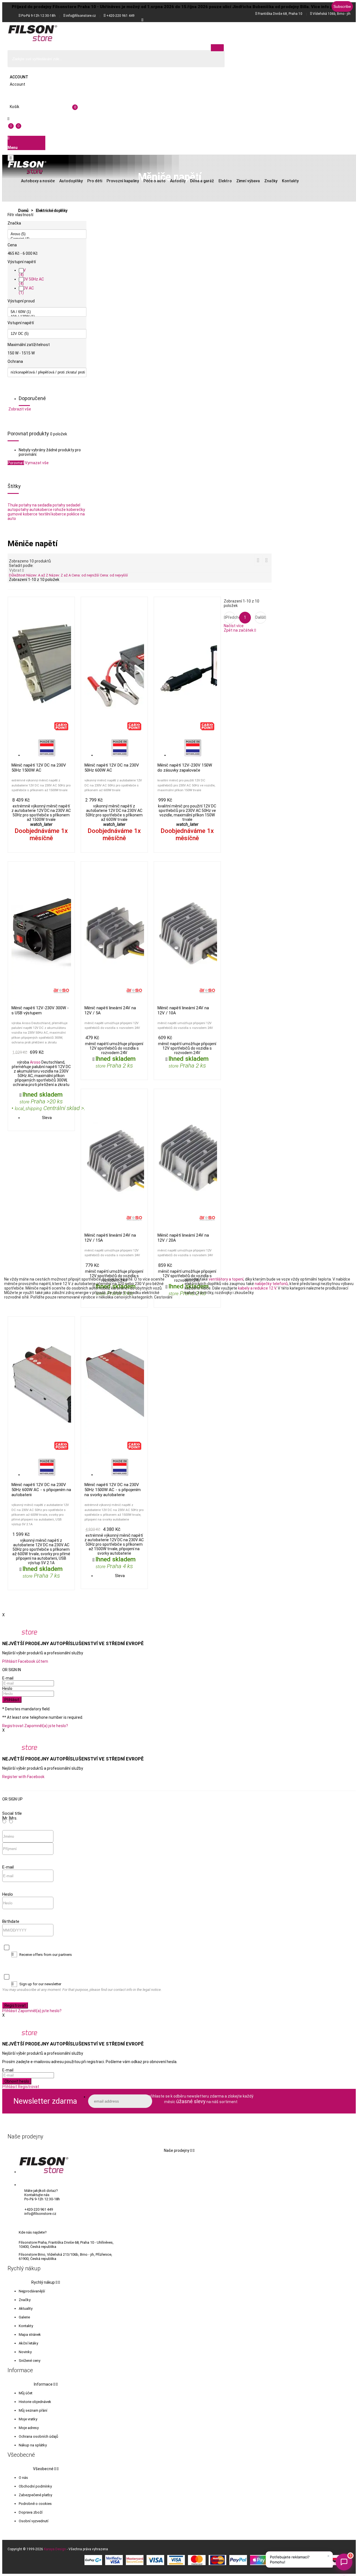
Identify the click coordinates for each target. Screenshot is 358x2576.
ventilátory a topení (226, 1279)
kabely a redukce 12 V (257, 1288)
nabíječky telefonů (271, 1284)
